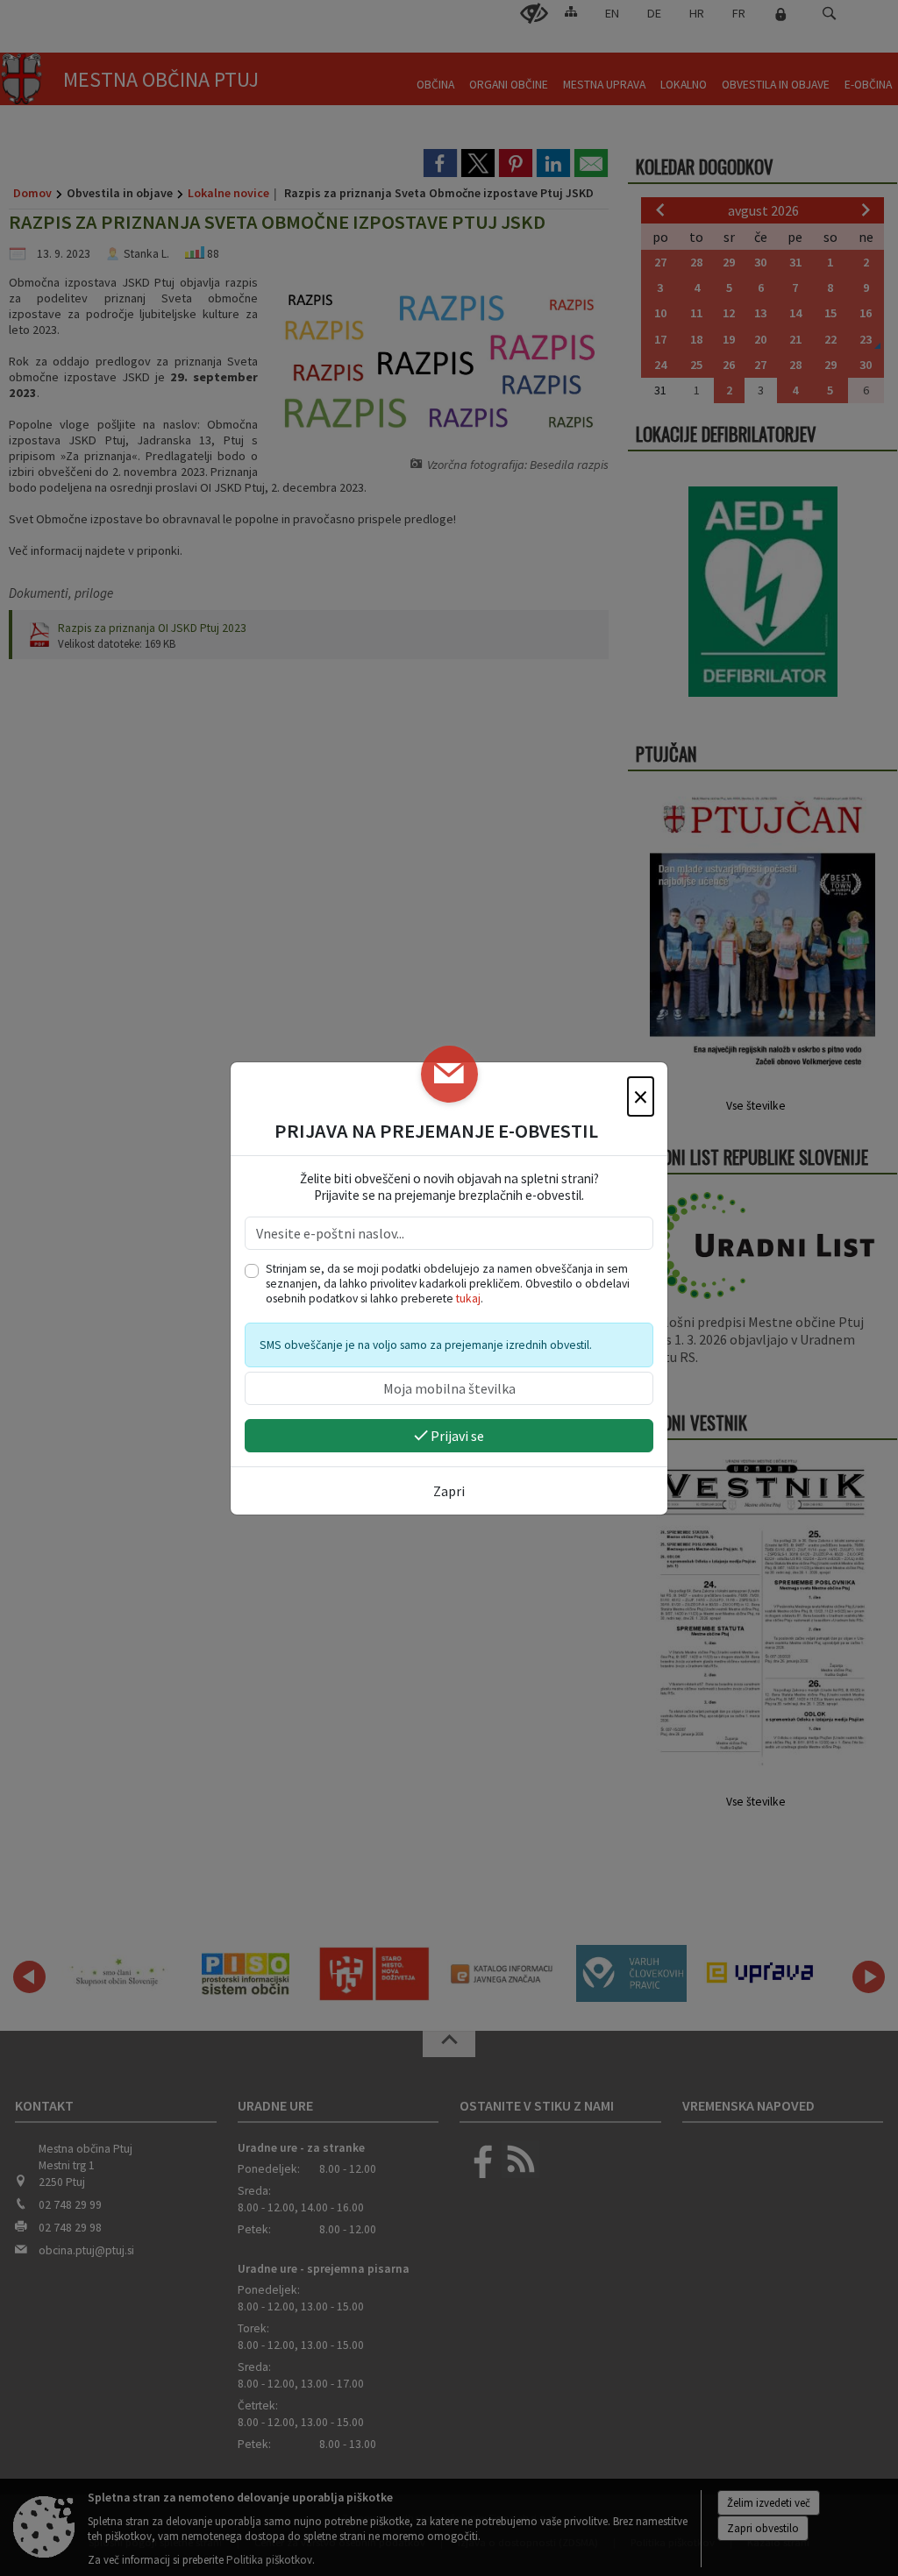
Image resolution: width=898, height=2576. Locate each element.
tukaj (468, 1299)
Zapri (449, 1491)
